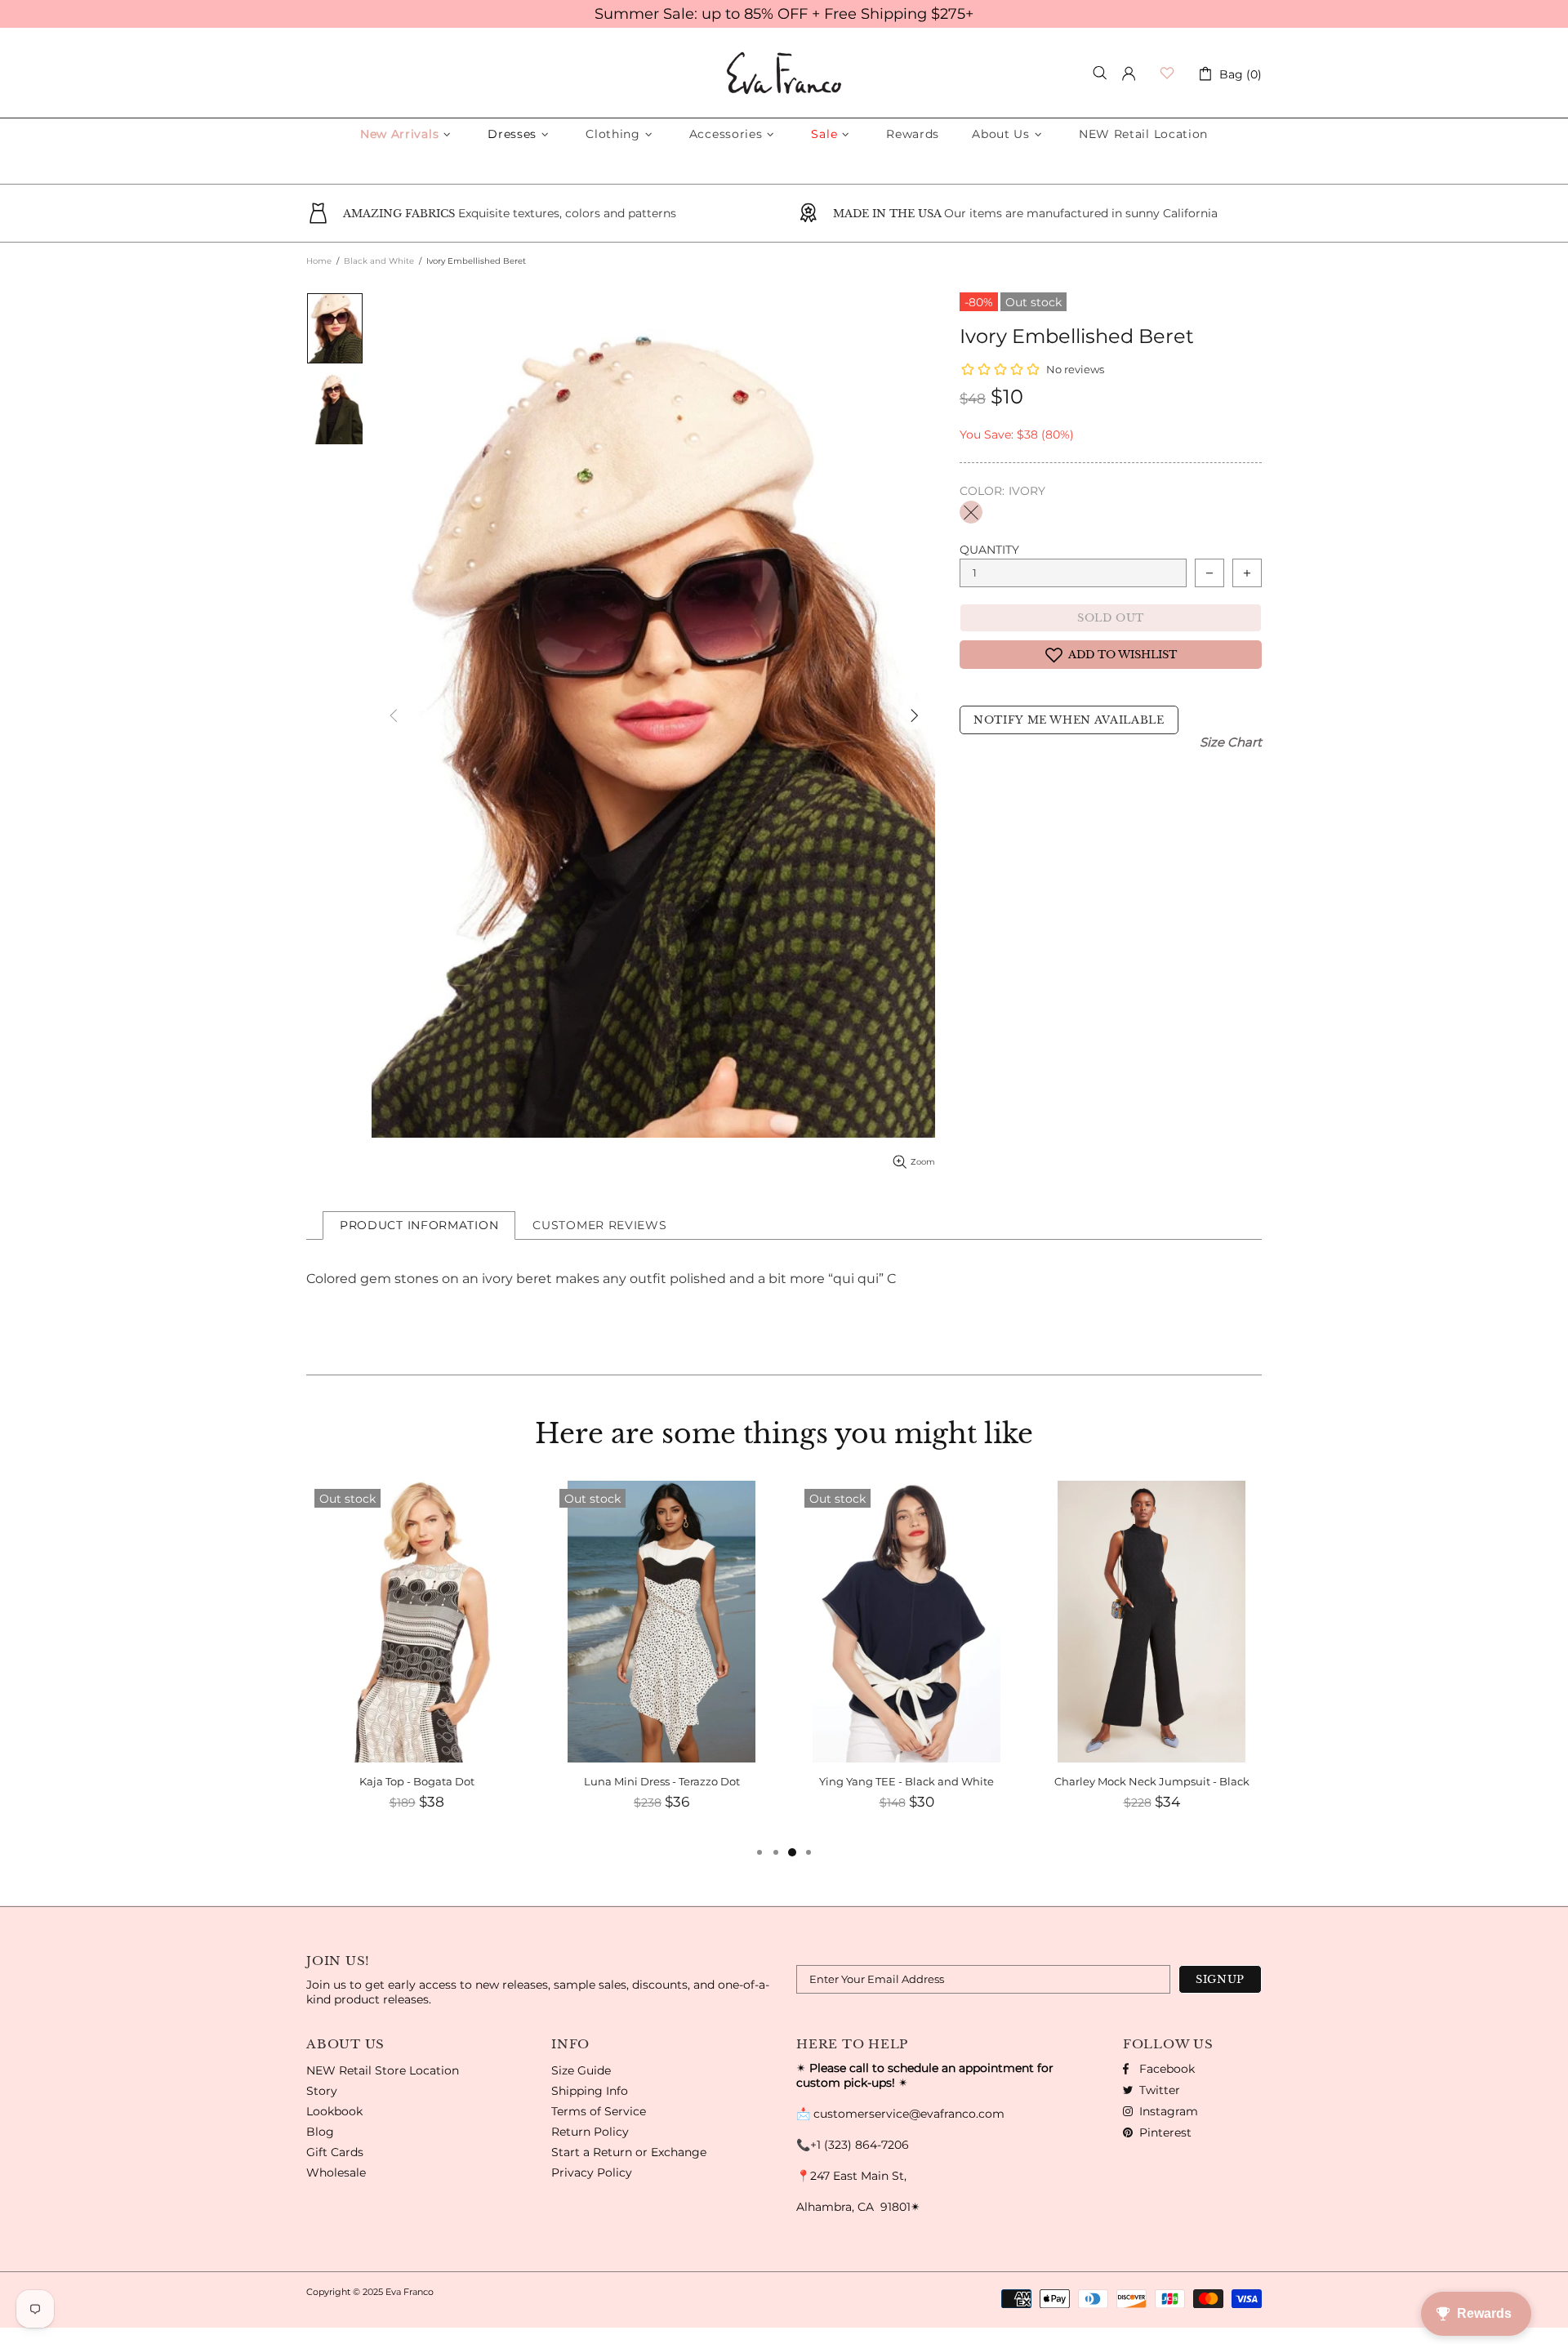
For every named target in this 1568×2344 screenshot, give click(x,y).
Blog (320, 2132)
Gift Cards (335, 2152)
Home (319, 261)
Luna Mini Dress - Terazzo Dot (417, 1781)
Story (322, 2091)
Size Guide (581, 2070)
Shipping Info (590, 2091)
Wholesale (336, 2172)
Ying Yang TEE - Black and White (661, 1781)
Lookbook (334, 2111)
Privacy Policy (592, 2172)
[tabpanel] (1151, 1662)
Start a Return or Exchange (629, 2152)
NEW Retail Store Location (383, 2070)
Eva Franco (784, 73)
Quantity (989, 550)
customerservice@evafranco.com (909, 2114)
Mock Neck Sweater (1151, 1781)
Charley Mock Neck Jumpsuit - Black (907, 1781)
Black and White (379, 261)
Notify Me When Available (1069, 720)
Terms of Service (599, 2111)
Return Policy (590, 2132)
